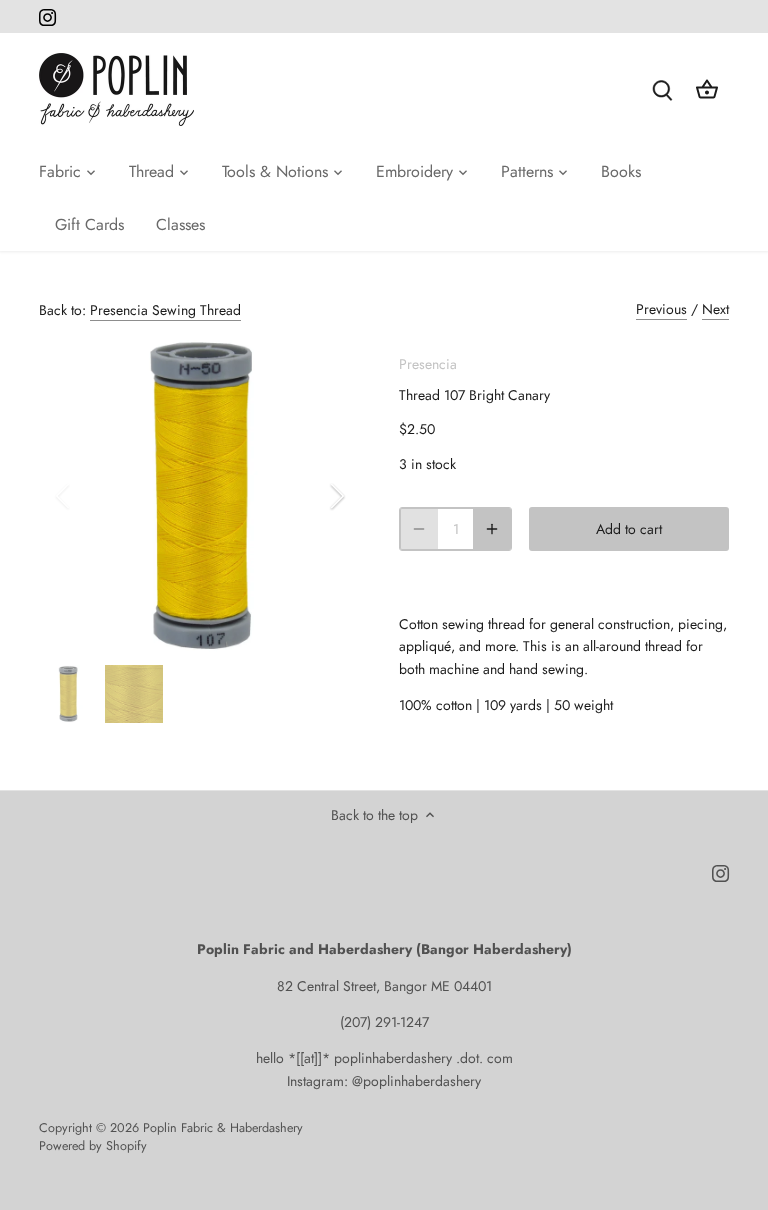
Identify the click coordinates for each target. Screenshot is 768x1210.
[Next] (311, 496)
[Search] (663, 89)
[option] (200, 496)
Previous (661, 309)
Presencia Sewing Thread (165, 310)
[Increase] (492, 529)
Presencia (428, 364)
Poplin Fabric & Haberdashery (223, 1128)
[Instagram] (47, 17)
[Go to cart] (707, 89)
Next (715, 309)
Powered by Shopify (93, 1146)
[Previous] (89, 496)
